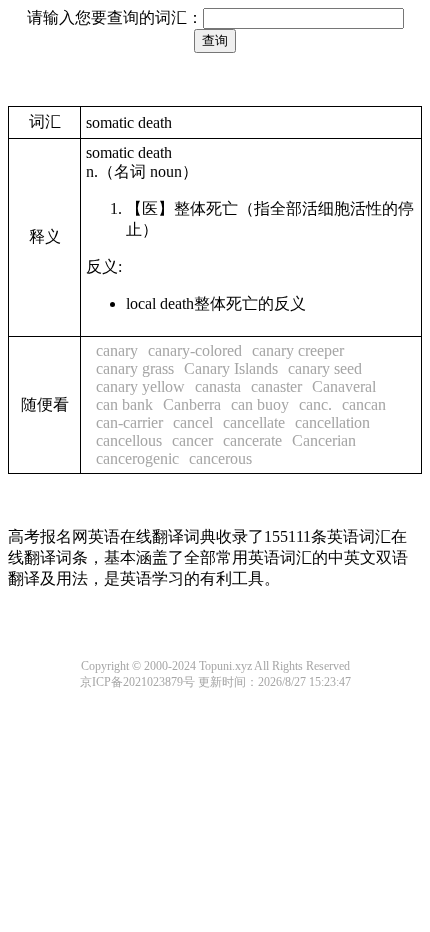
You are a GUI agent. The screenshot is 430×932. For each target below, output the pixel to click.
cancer (192, 440)
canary (117, 350)
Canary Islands (231, 368)
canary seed (325, 368)
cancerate (252, 440)
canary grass (135, 368)
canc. (315, 404)
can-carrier (129, 422)
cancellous (129, 440)
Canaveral (344, 386)
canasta (218, 386)
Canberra (192, 404)
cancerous (220, 458)
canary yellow (140, 386)
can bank (124, 404)
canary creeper (298, 350)
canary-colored (195, 350)
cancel (193, 422)
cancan (364, 404)
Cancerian (324, 440)
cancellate (254, 422)
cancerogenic (137, 458)
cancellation (332, 422)
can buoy (260, 404)
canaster (276, 386)
